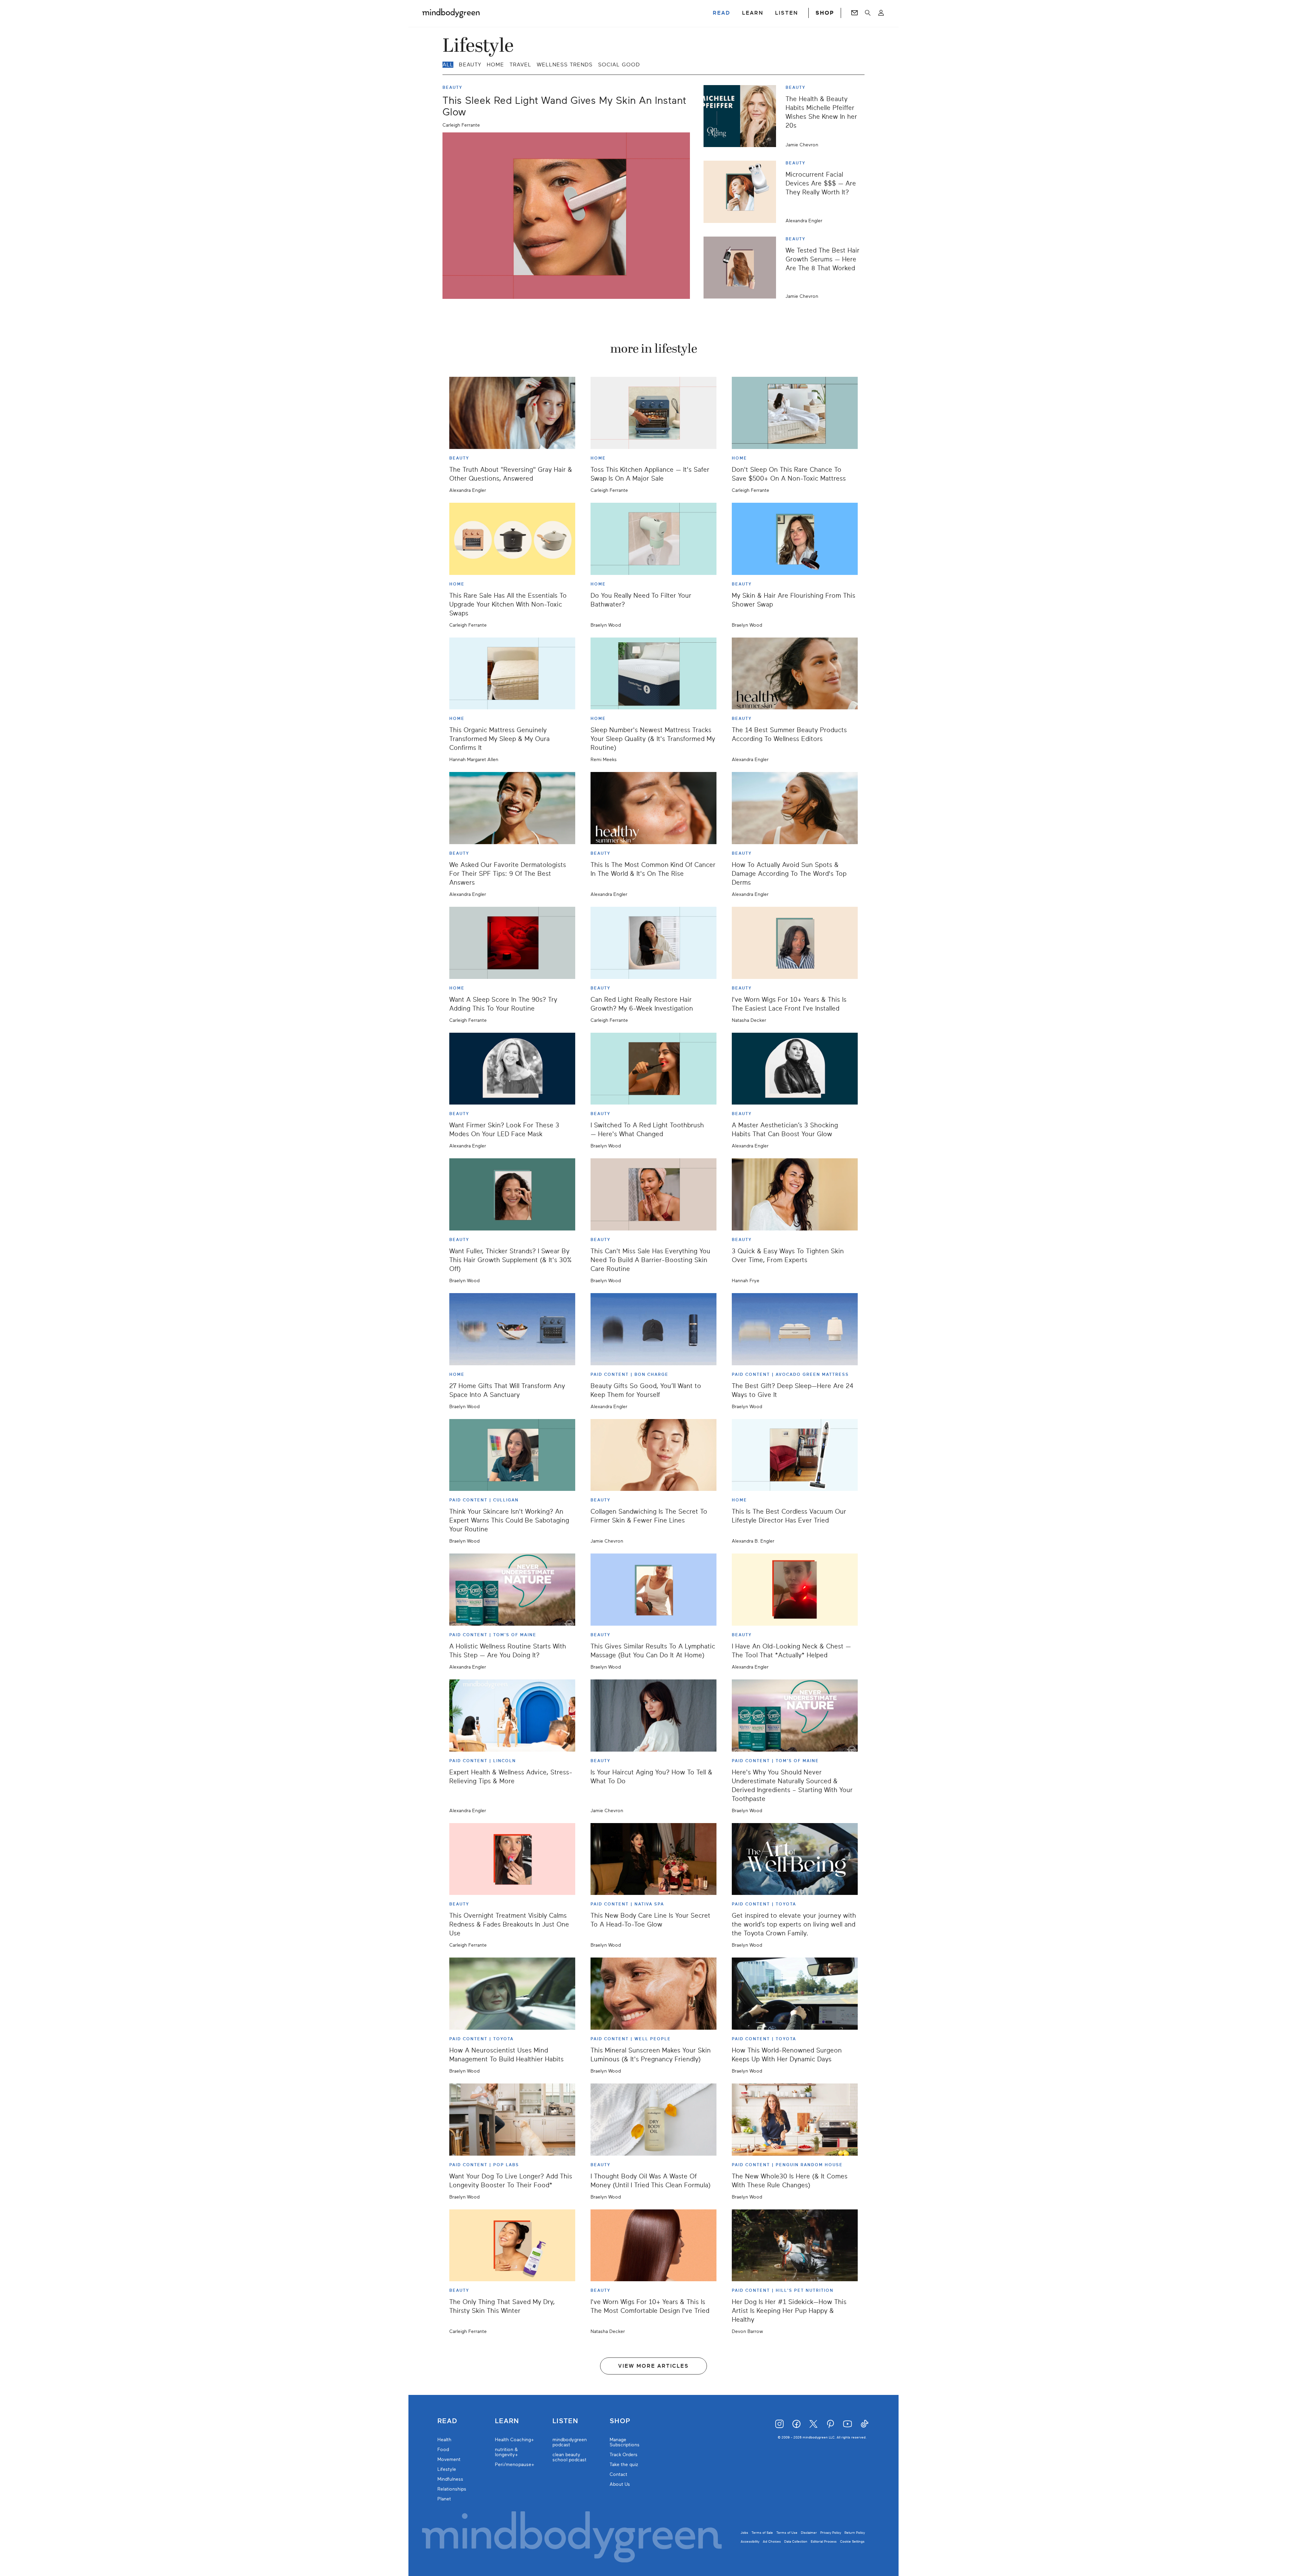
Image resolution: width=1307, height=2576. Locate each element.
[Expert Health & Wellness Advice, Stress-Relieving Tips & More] (512, 1716)
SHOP (825, 13)
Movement (449, 2459)
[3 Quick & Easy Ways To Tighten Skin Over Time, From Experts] (795, 1194)
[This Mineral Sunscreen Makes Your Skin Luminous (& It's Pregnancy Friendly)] (653, 1994)
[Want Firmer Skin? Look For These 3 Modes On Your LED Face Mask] (512, 1069)
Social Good (619, 65)
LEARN (753, 13)
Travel (520, 65)
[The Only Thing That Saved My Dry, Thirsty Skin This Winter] (512, 2245)
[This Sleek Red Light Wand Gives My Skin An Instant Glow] (566, 216)
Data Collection (796, 2541)
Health (444, 2440)
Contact (618, 2474)
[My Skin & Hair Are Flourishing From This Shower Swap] (795, 539)
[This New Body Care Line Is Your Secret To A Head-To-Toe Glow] (653, 1859)
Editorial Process (824, 2541)
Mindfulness (450, 2479)
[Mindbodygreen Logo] (451, 13)
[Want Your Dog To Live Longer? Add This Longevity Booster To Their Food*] (512, 2120)
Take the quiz (624, 2465)
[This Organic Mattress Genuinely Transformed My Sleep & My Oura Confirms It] (512, 674)
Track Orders (624, 2455)
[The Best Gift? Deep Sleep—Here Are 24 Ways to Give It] (795, 1329)
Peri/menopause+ (515, 2465)
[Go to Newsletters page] (854, 13)
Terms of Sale (762, 2533)
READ (722, 13)
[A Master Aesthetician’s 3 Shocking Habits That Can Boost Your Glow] (795, 1069)
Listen (565, 2421)
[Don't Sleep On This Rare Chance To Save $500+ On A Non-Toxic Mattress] (795, 413)
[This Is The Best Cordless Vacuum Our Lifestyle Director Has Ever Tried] (795, 1455)
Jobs (744, 2533)
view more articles (653, 2366)
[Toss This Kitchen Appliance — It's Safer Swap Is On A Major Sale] (653, 413)
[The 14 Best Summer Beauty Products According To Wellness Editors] (795, 674)
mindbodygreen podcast (570, 2442)
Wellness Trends (565, 65)
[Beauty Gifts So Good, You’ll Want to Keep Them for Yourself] (653, 1329)
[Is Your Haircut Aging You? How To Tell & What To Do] (653, 1716)
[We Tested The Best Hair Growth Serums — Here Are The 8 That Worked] (742, 268)
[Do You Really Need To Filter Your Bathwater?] (653, 539)
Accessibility (750, 2541)
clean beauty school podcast (569, 2457)
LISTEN (787, 13)
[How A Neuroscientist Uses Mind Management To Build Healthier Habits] (512, 1994)
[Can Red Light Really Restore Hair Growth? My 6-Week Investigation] (653, 943)
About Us (620, 2484)
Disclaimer (809, 2533)
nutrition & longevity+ (506, 2452)
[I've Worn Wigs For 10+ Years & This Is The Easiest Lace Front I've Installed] (795, 943)
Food (443, 2450)
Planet (444, 2499)
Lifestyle (447, 2469)
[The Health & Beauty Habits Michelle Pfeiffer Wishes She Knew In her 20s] (742, 116)
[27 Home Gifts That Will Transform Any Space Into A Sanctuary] (512, 1329)
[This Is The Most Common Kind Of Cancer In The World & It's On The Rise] (653, 808)
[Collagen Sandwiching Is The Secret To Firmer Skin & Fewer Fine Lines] (653, 1455)
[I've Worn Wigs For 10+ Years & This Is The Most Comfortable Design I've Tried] (653, 2245)
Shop (620, 2421)
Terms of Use (787, 2533)
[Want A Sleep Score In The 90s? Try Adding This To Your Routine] (512, 943)
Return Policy (855, 2533)
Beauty (470, 65)
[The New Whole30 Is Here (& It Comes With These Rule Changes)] (795, 2120)
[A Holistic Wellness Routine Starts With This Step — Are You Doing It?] (512, 1590)
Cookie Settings (852, 2541)
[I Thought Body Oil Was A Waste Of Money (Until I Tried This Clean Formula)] (653, 2120)
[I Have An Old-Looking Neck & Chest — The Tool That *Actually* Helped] (795, 1590)
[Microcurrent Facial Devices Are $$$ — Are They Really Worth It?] (742, 192)
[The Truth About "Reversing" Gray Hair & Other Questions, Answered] (512, 413)
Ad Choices (772, 2541)
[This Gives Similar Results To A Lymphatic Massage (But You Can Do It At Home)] (653, 1590)
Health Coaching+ (514, 2440)
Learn (507, 2421)
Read (447, 2421)
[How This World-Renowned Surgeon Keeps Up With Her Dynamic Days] (795, 1994)
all (448, 65)
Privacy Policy (831, 2533)
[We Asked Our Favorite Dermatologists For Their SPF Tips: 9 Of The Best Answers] (512, 808)
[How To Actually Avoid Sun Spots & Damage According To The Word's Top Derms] (795, 808)
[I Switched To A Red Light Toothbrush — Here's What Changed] (653, 1069)
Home (495, 65)
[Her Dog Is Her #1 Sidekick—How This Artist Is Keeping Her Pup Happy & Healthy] (795, 2245)
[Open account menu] (881, 13)
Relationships (452, 2489)
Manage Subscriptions (625, 2442)
